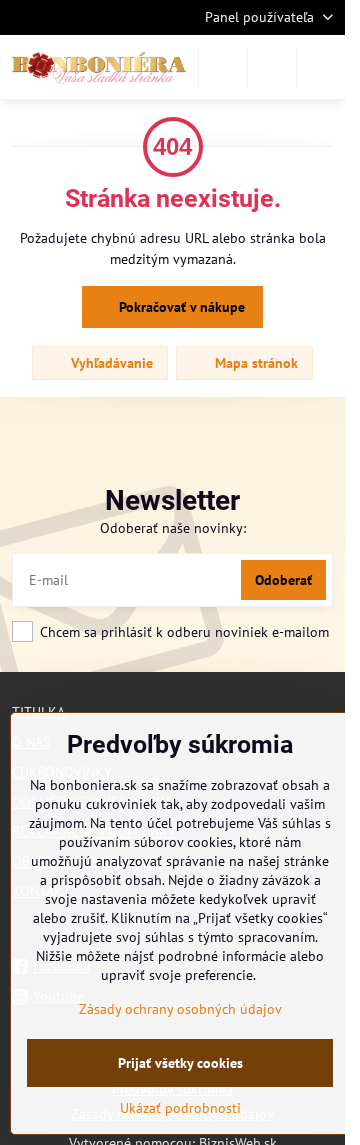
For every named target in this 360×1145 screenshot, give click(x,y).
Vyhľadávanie (110, 363)
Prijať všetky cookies (180, 1063)
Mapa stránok (254, 363)
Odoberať (283, 580)
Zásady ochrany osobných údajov (180, 1009)
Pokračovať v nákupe (180, 307)
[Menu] (321, 67)
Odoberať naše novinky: (173, 528)
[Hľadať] (223, 67)
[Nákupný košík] (272, 67)
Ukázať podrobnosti (180, 1108)
